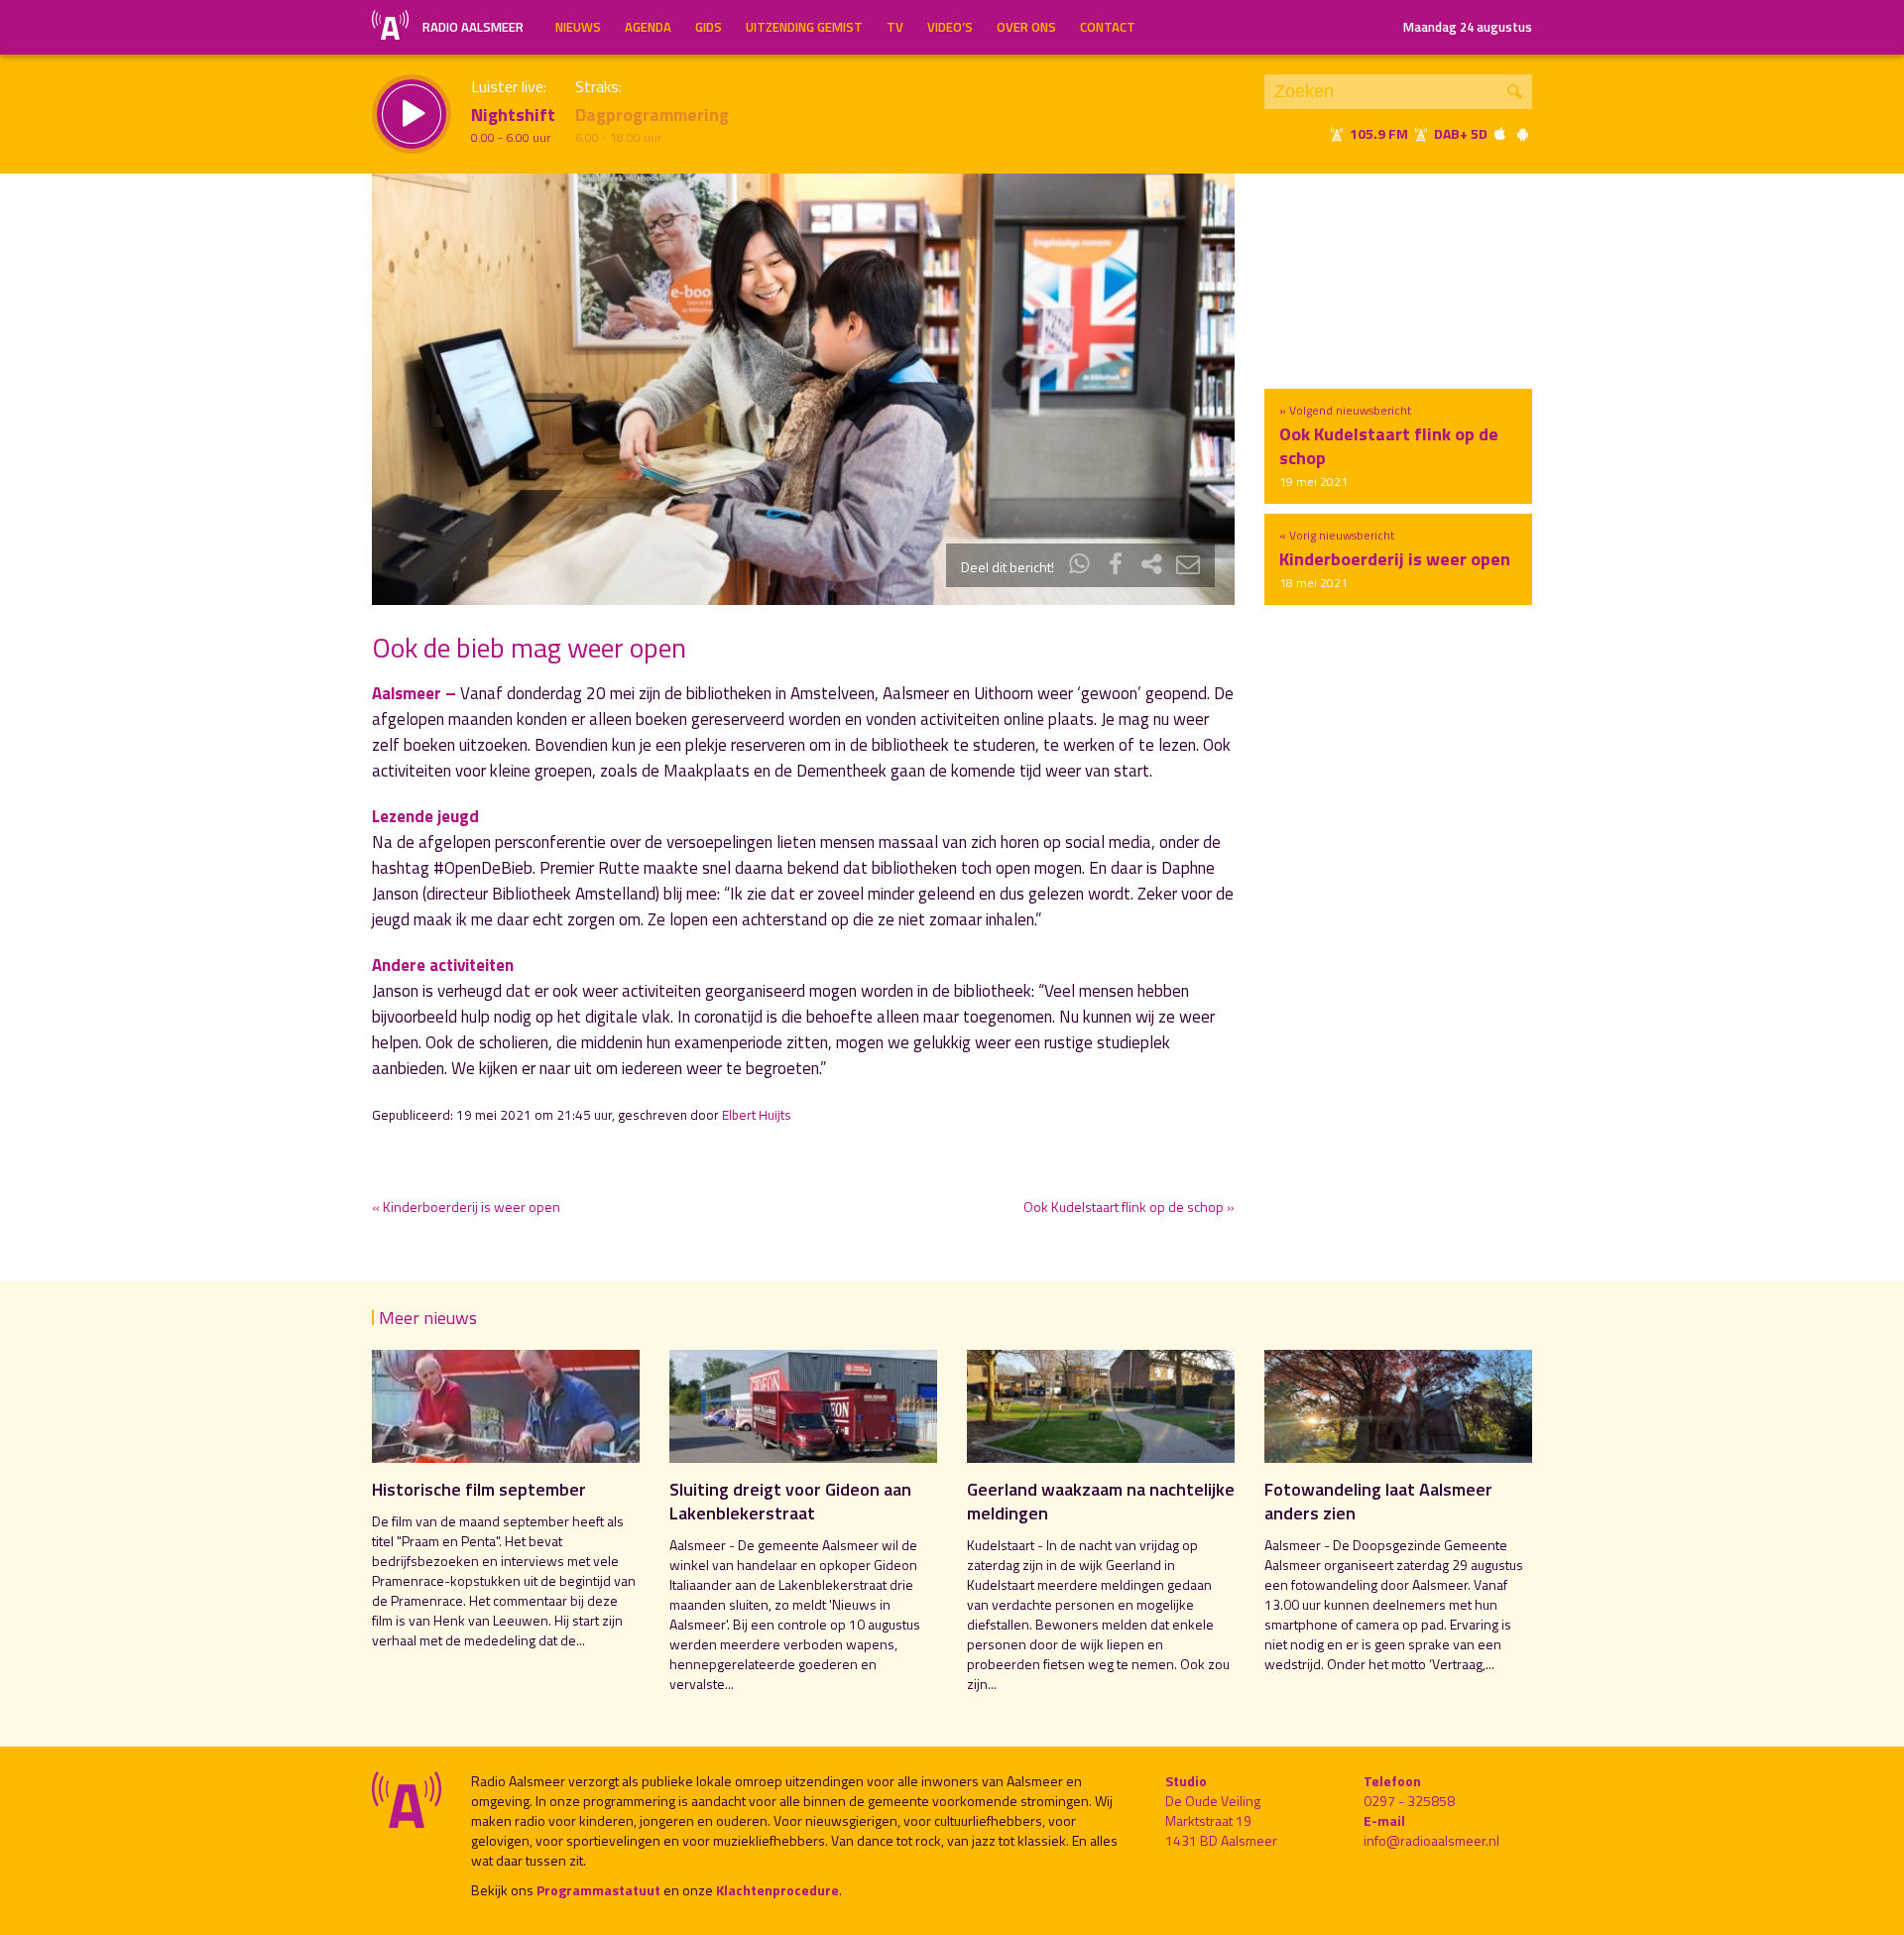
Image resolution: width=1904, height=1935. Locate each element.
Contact (1108, 27)
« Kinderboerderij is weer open (466, 1207)
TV (895, 27)
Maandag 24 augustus (1468, 27)
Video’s (950, 27)
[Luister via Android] (1522, 133)
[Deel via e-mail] (1188, 567)
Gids (709, 27)
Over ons (1026, 27)
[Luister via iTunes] (1500, 133)
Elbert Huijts (757, 1115)
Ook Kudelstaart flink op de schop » (1129, 1207)
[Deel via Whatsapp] (1080, 567)
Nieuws (578, 27)
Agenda (648, 27)
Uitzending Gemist (804, 27)
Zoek (1515, 92)
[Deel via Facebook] (1116, 567)
